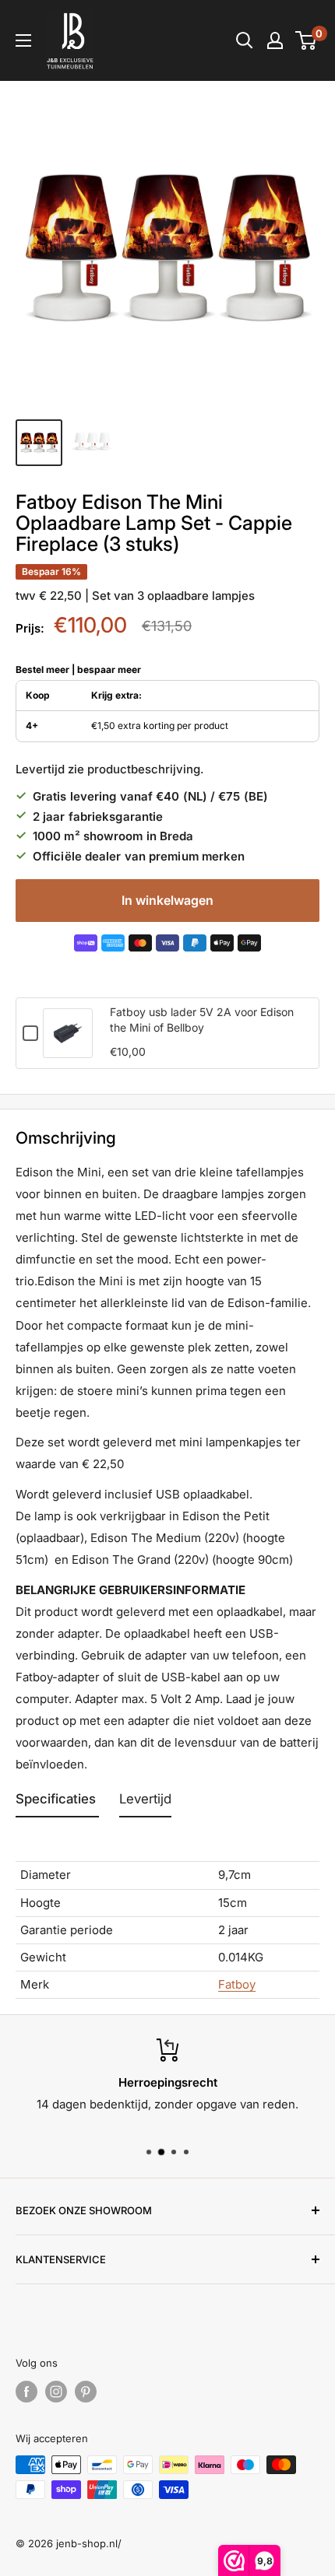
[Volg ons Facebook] (26, 2392)
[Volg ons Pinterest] (86, 2392)
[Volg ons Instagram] (56, 2392)
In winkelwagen (167, 900)
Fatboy (237, 1984)
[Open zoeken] (245, 40)
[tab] (57, 1803)
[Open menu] (23, 40)
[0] (307, 40)
